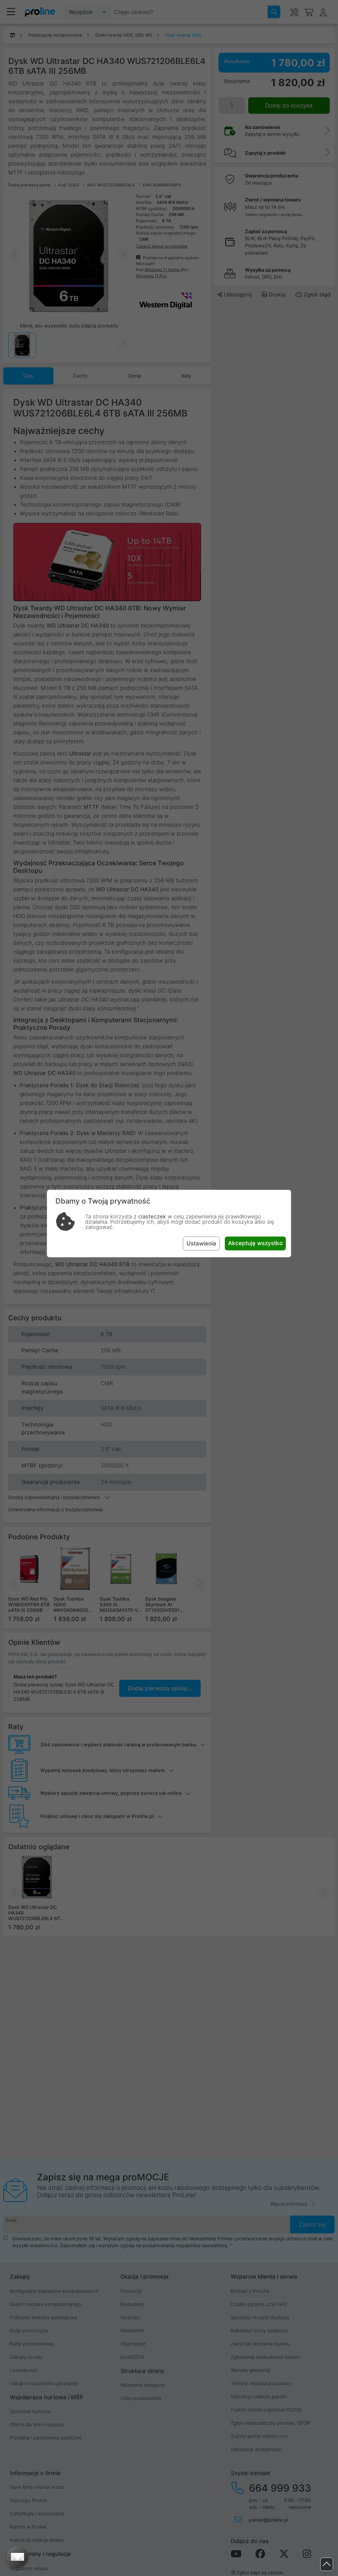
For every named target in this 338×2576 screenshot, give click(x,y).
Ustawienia (201, 1243)
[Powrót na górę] (327, 2564)
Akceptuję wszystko (255, 1243)
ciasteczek (152, 1216)
